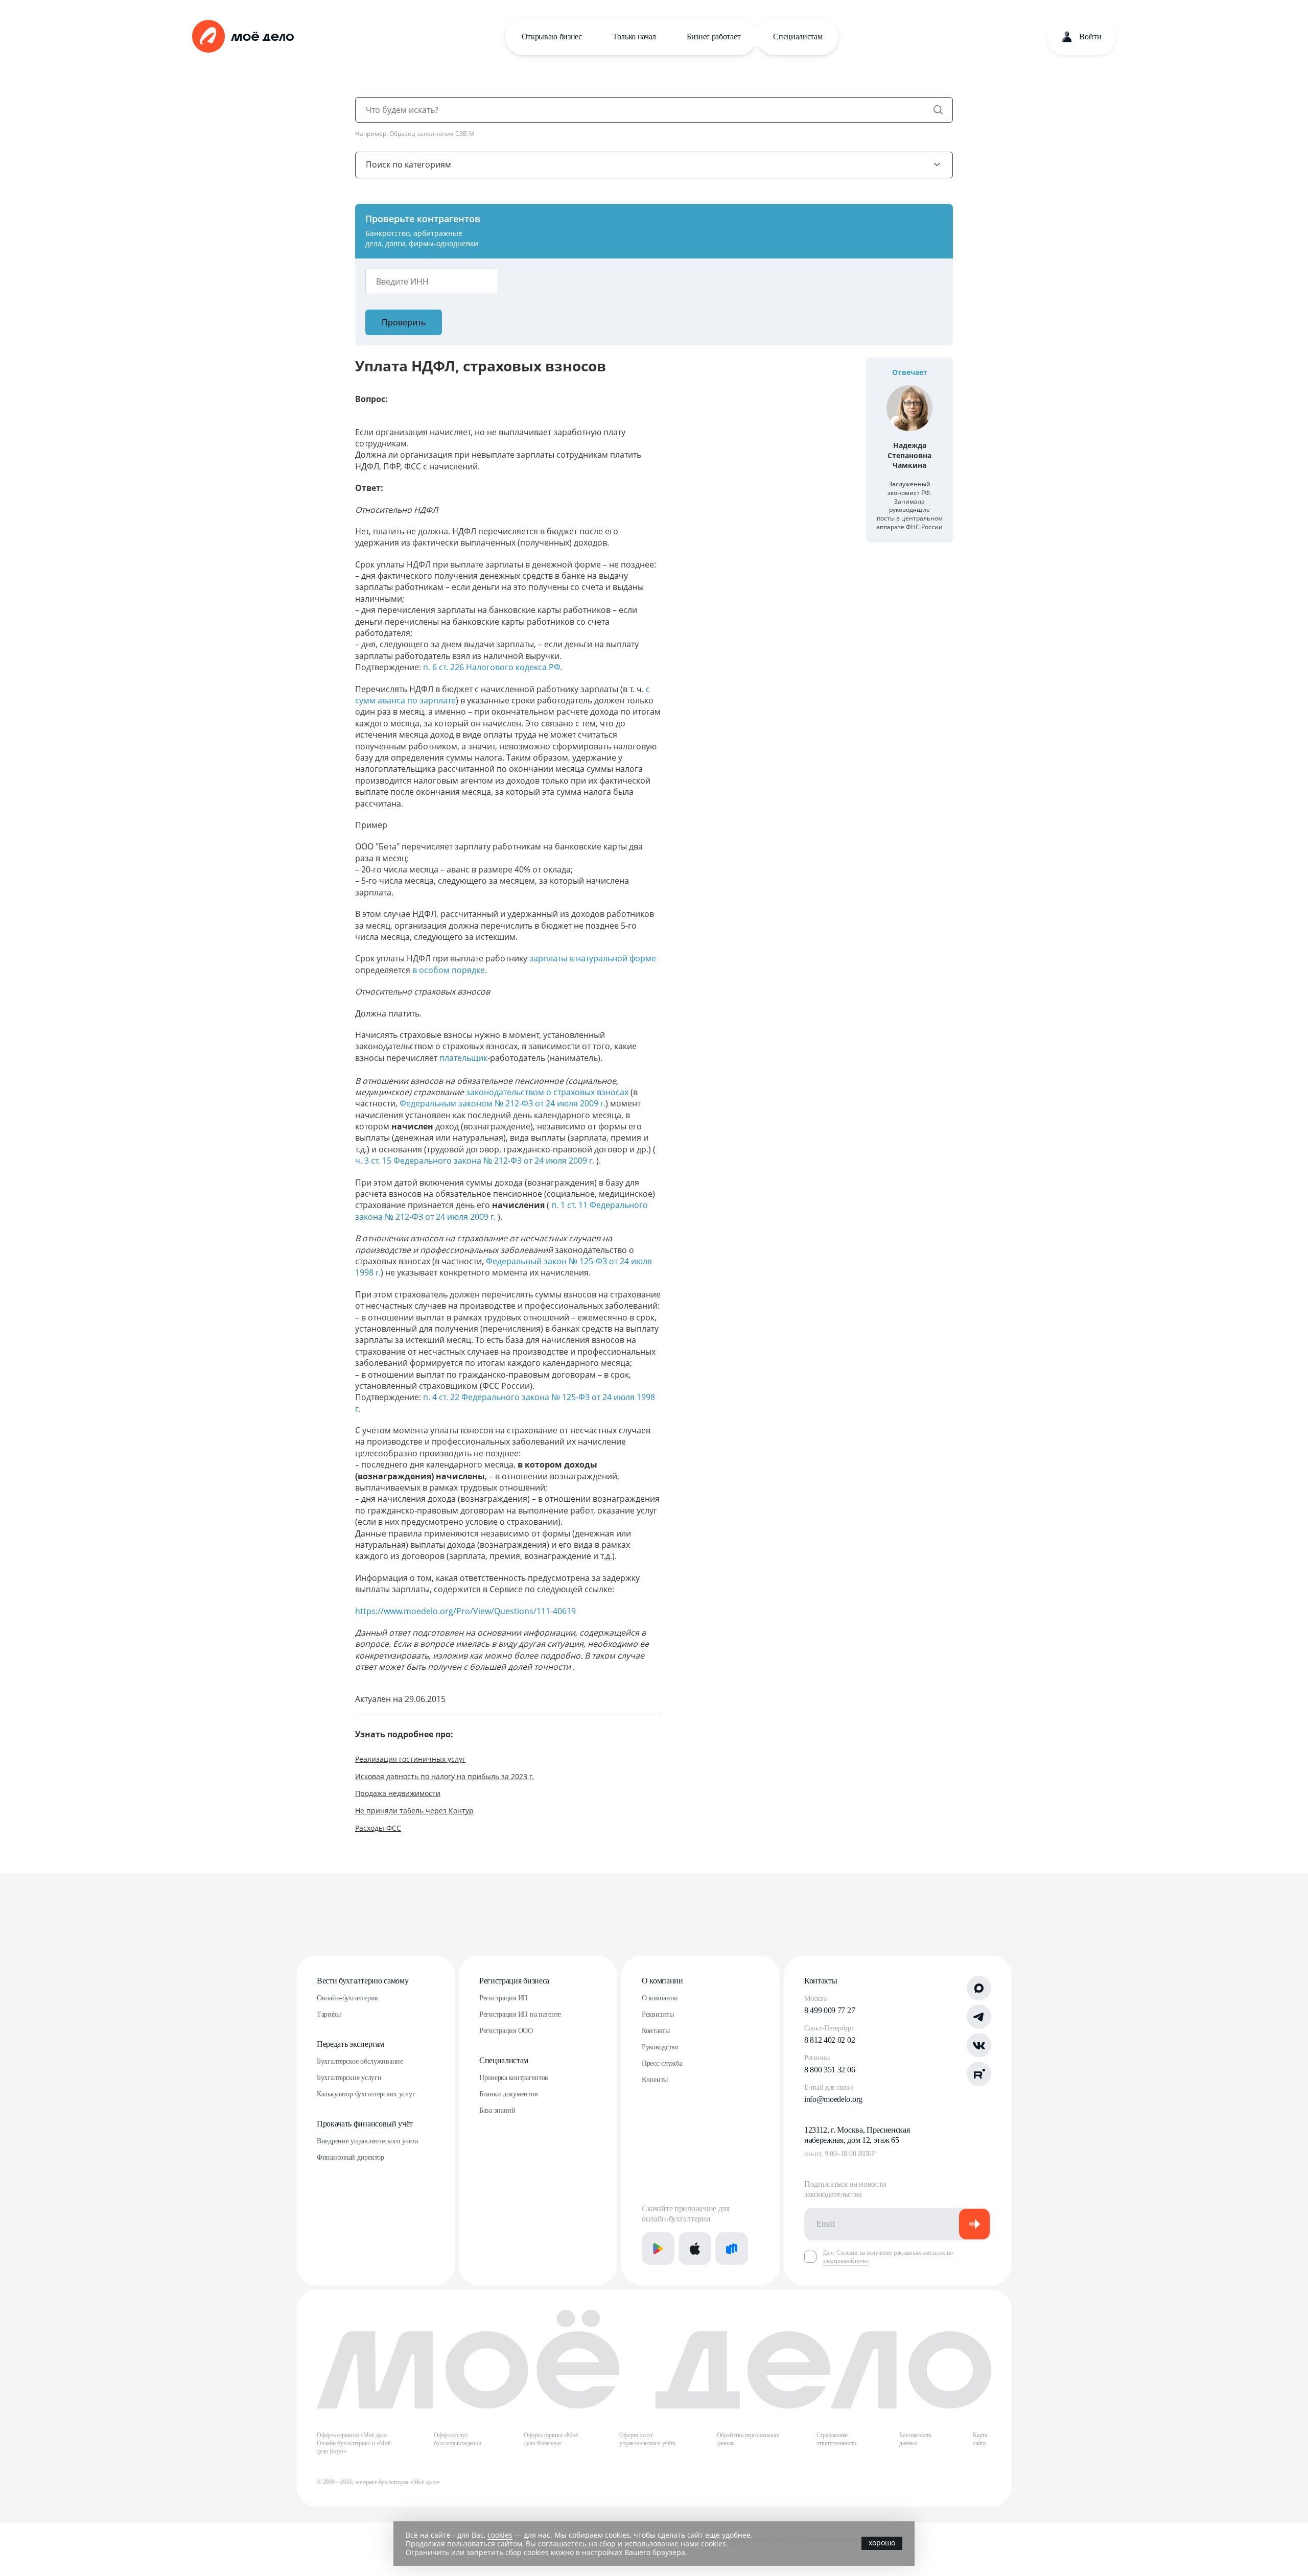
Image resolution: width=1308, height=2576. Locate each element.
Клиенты (655, 2080)
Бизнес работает (714, 37)
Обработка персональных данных (748, 2439)
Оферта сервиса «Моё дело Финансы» (551, 2439)
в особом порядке (449, 970)
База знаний (497, 2110)
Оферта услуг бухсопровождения (457, 2439)
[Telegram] (979, 2017)
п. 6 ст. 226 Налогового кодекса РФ (492, 667)
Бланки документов (508, 2094)
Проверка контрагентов (514, 2078)
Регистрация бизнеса (514, 1981)
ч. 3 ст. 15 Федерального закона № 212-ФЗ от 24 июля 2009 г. (476, 1161)
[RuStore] (732, 2249)
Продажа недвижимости (398, 1793)
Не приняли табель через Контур (414, 1811)
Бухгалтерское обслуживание (360, 2061)
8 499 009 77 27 (830, 2010)
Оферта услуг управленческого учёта (647, 2439)
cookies (500, 2535)
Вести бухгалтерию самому (363, 1981)
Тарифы (329, 2014)
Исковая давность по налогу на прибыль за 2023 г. (445, 1776)
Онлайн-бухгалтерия (347, 1998)
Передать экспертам (350, 2044)
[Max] (979, 1988)
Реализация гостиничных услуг (410, 1759)
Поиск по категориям (408, 164)
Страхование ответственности (836, 2439)
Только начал (634, 37)
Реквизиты (658, 2014)
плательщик (463, 1058)
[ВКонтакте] (979, 2045)
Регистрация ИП (504, 1998)
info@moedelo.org (833, 2099)
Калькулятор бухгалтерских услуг (366, 2094)
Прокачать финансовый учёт (365, 2124)
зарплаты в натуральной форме (593, 958)
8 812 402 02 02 (830, 2040)
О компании (662, 1981)
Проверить (404, 322)
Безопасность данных (915, 2439)
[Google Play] (658, 2249)
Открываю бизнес (552, 37)
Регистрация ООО (506, 2031)
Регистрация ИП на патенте (520, 2014)
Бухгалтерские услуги (349, 2078)
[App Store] (695, 2249)
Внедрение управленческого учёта (367, 2141)
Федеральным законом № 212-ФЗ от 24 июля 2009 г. (503, 1103)
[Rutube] (979, 2074)
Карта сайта (980, 2439)
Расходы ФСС (378, 1828)
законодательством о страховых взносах (547, 1092)
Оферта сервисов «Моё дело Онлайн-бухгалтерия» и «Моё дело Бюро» (354, 2443)
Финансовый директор (351, 2157)
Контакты (656, 2031)
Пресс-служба (662, 2063)
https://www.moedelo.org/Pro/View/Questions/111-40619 (465, 1611)
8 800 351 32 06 (830, 2070)
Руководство (660, 2047)
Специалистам (798, 37)
